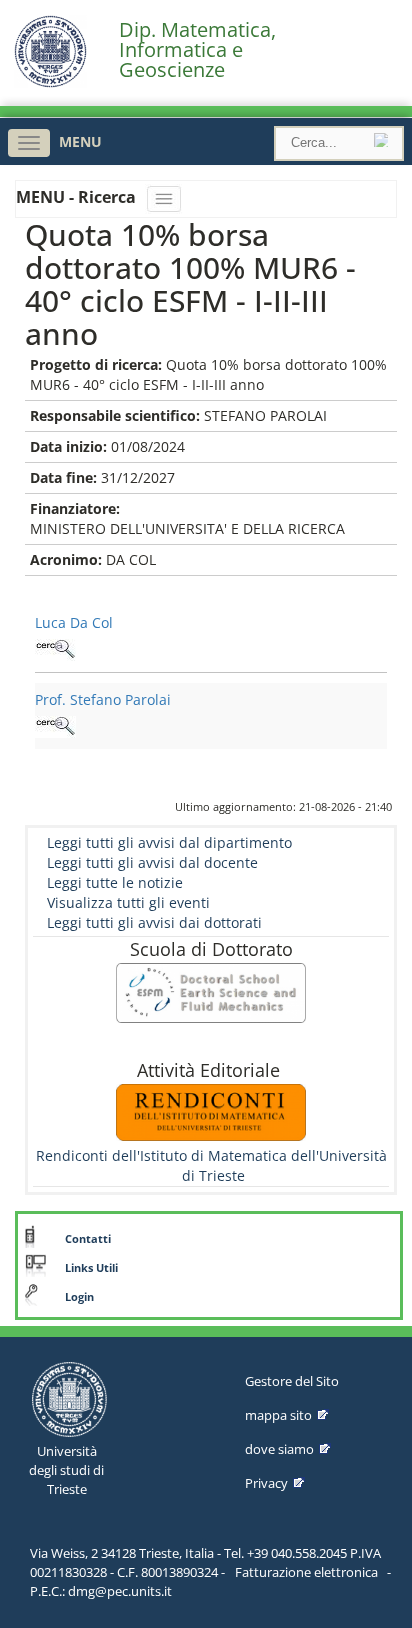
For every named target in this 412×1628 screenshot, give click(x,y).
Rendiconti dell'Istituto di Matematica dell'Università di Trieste (211, 1165)
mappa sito (278, 1415)
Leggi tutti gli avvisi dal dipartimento (169, 842)
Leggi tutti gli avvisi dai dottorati (154, 922)
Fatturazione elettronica (306, 1572)
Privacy (266, 1483)
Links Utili (91, 1268)
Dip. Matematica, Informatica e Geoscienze (197, 50)
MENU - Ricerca (78, 197)
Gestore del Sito (292, 1381)
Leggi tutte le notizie (115, 882)
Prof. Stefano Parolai (103, 699)
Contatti (88, 1239)
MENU (80, 141)
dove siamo (279, 1449)
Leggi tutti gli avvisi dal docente (152, 862)
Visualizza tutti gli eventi (128, 902)
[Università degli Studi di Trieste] (50, 82)
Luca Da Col (74, 622)
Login (79, 1297)
